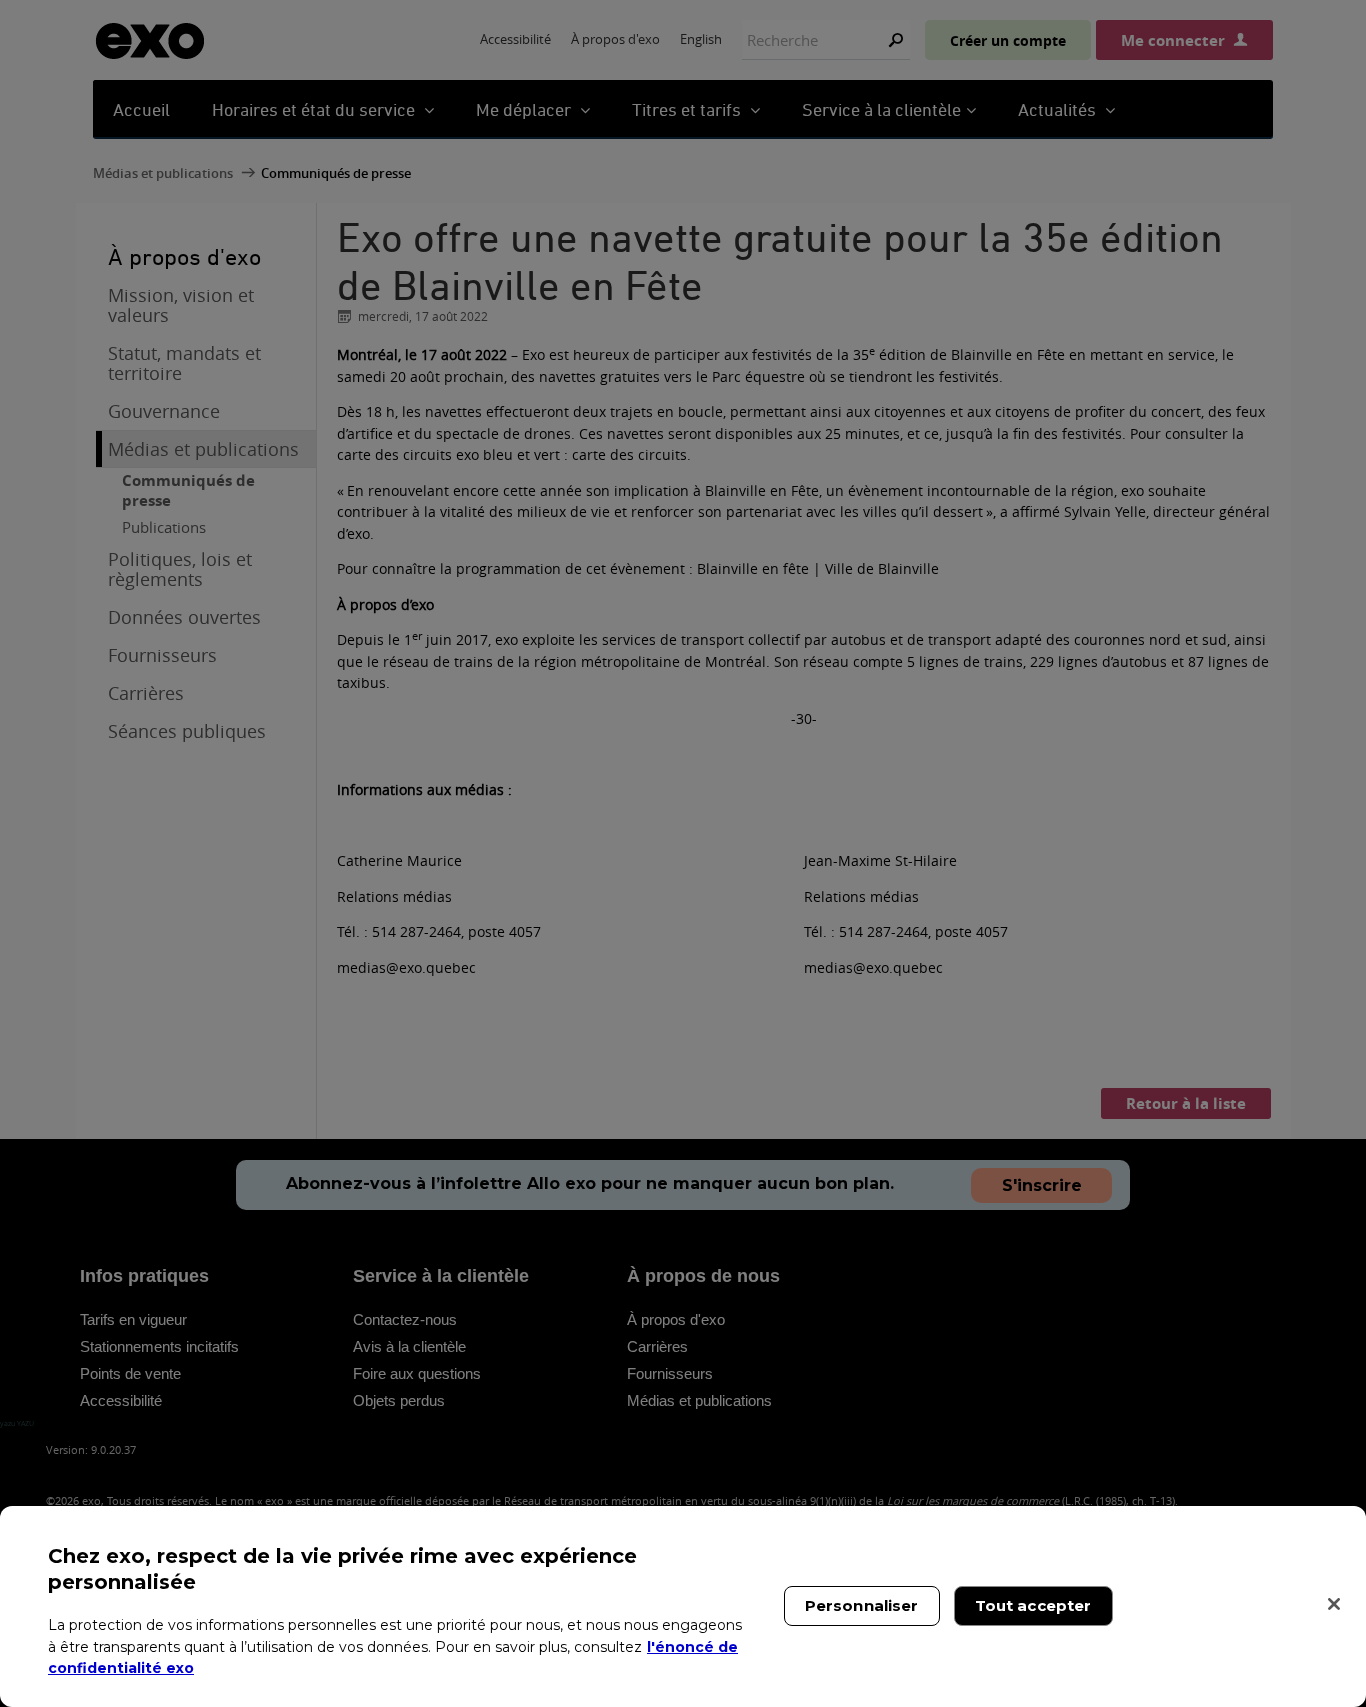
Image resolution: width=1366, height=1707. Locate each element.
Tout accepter (1033, 1605)
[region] (683, 1606)
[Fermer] (1334, 1604)
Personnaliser (862, 1605)
